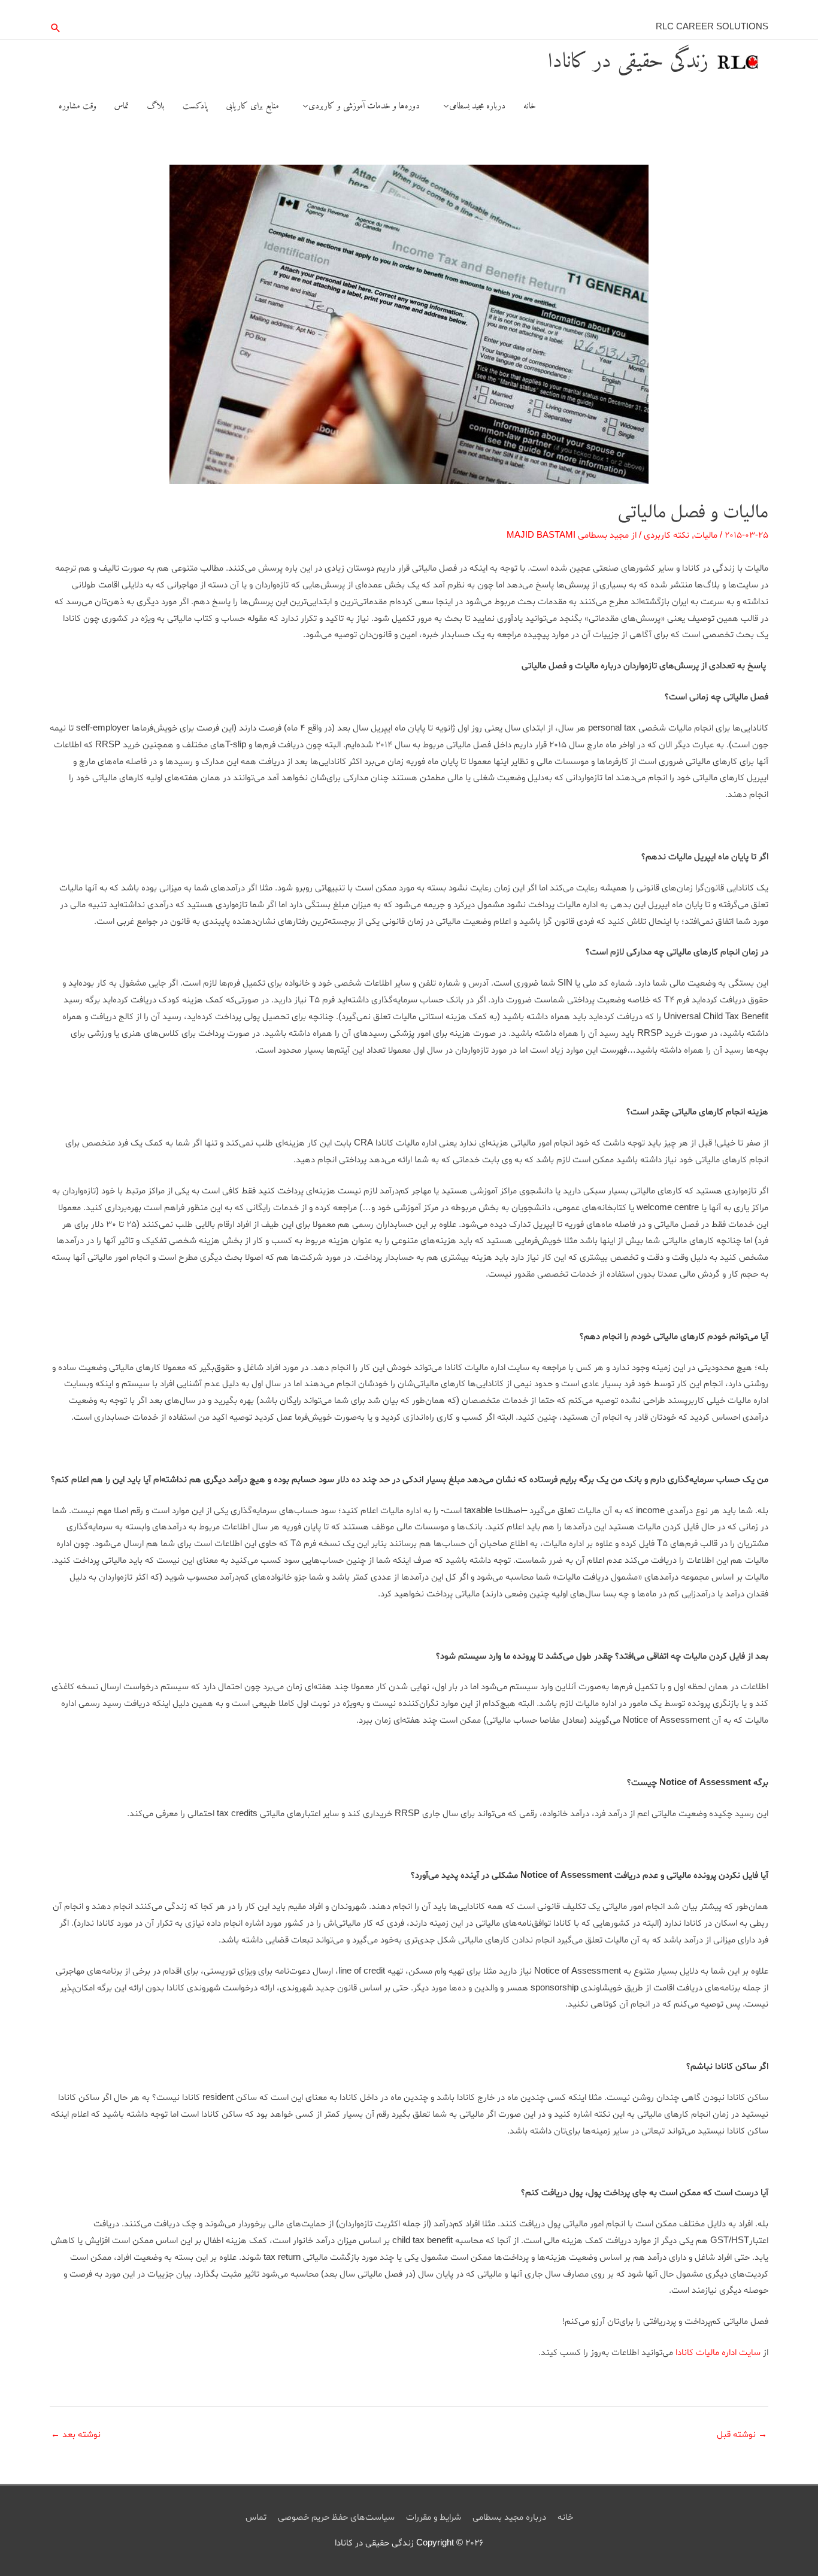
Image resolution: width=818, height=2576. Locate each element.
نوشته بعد (76, 2435)
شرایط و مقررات (434, 2518)
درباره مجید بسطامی (509, 2518)
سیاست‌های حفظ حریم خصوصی (336, 2518)
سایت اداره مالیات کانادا (718, 2353)
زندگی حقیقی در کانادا (628, 62)
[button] (56, 28)
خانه (565, 2518)
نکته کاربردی (666, 536)
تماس (256, 2518)
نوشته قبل (742, 2435)
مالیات (706, 536)
